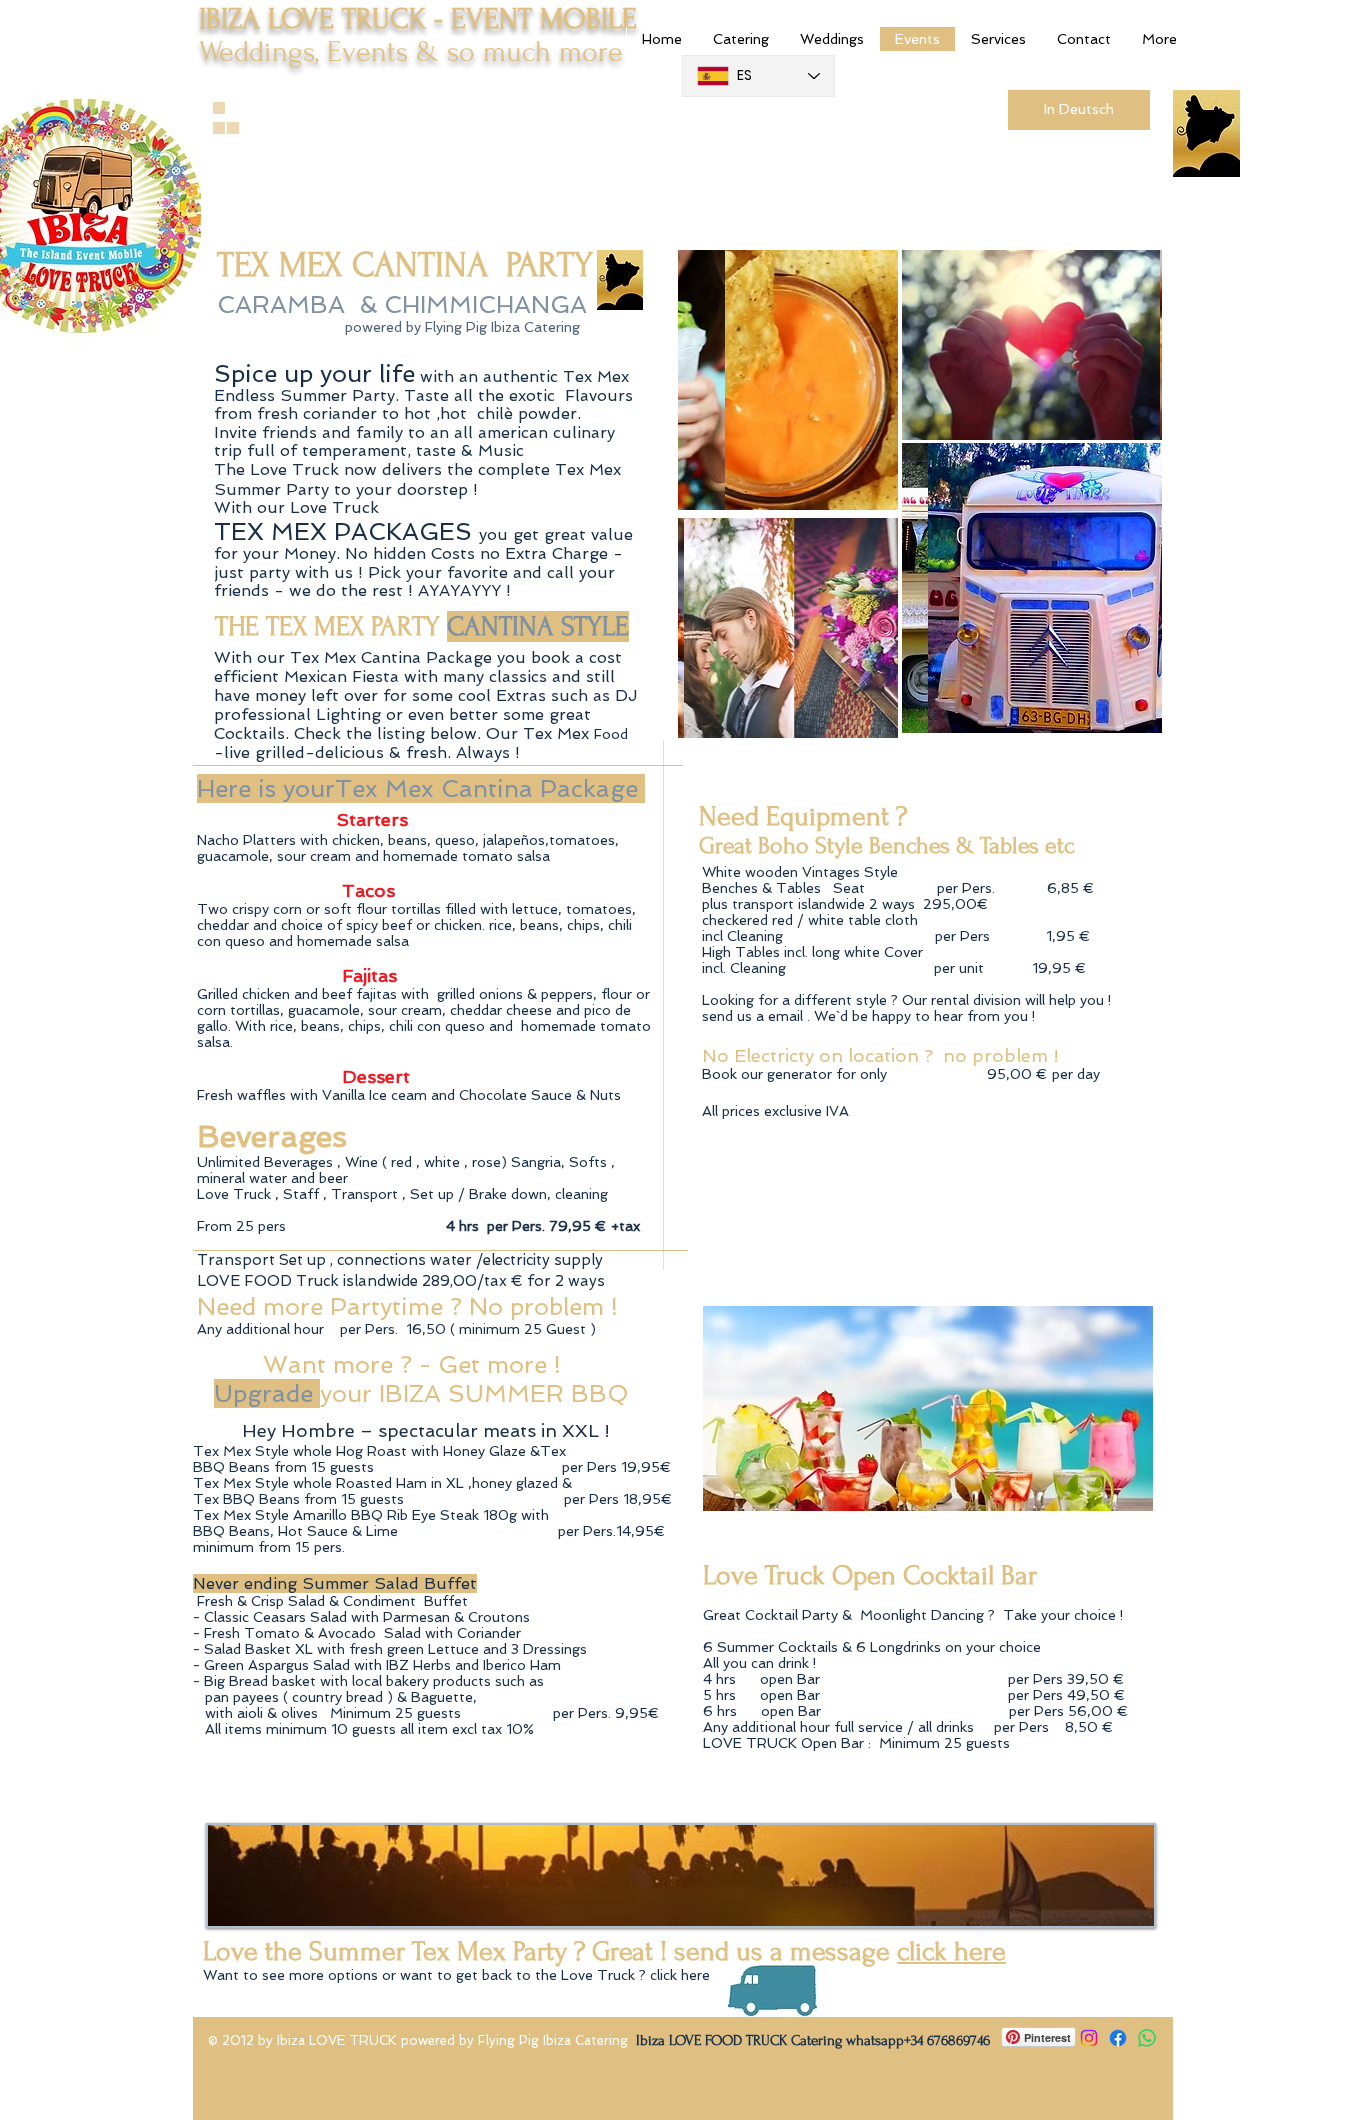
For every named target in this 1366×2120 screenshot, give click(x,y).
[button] (788, 380)
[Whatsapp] (1147, 2038)
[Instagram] (1089, 2038)
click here (951, 1951)
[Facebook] (1118, 2038)
